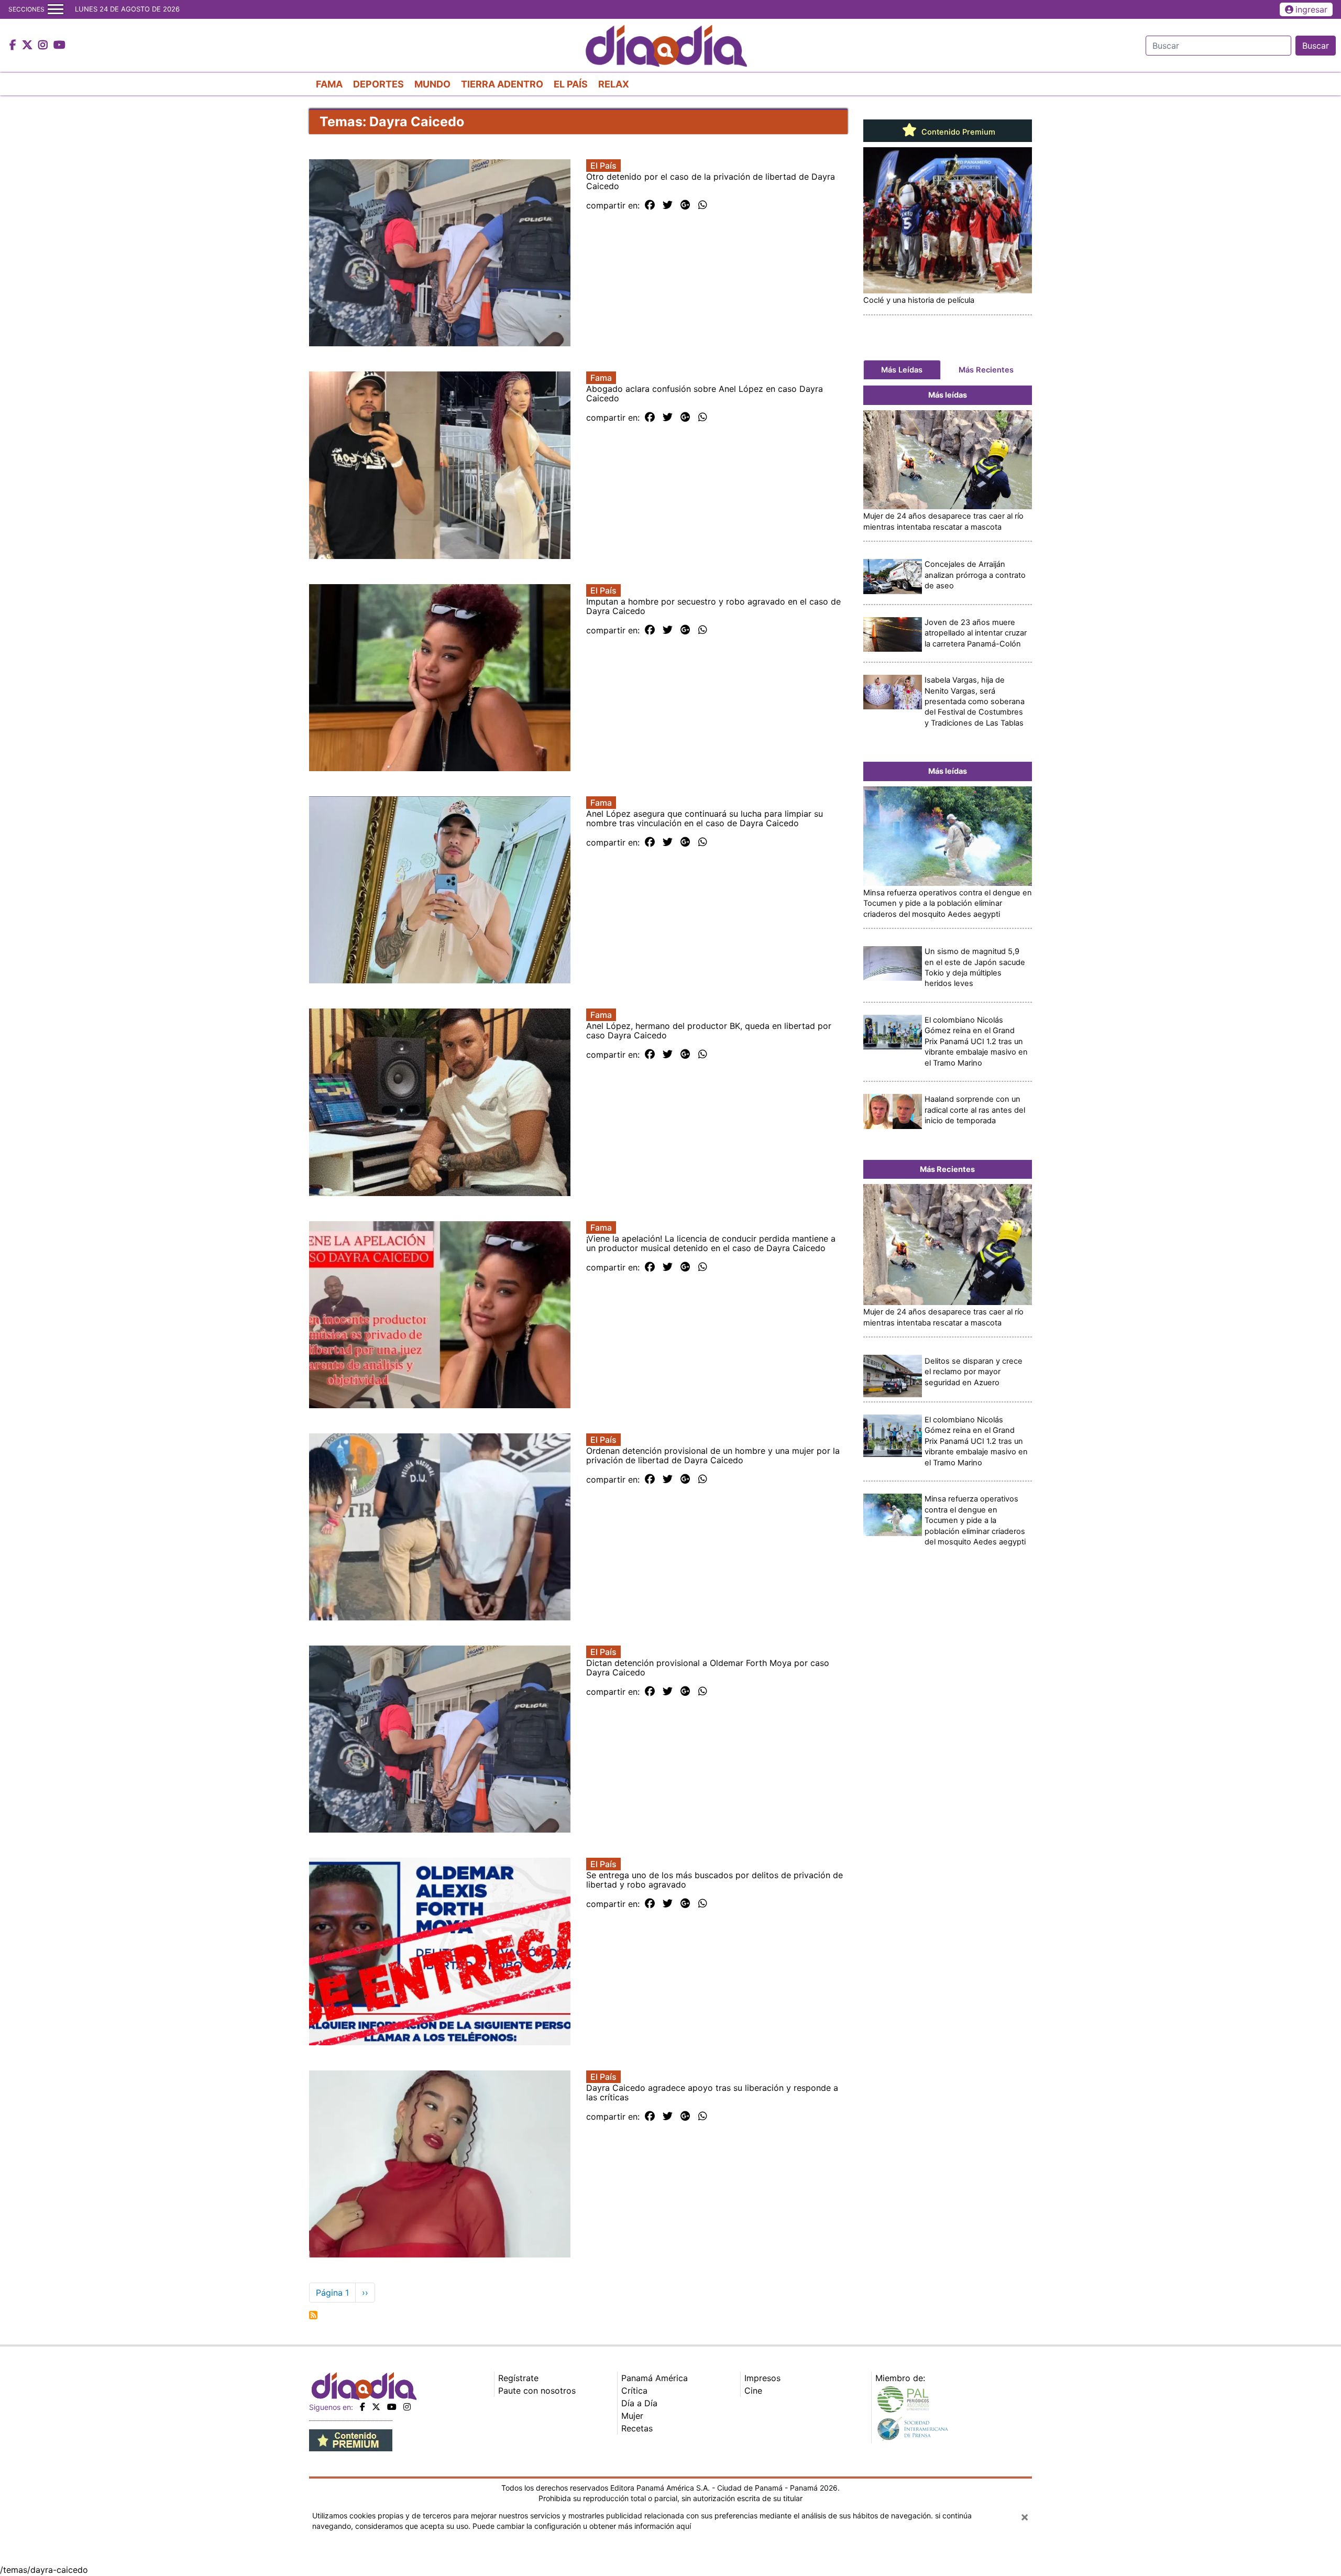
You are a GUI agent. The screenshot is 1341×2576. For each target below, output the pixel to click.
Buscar (1316, 46)
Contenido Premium (957, 132)
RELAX (614, 84)
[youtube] (392, 2407)
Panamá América (655, 2378)
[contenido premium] (351, 2439)
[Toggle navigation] (56, 9)
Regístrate (518, 2378)
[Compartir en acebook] (650, 205)
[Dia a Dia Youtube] (59, 46)
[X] (376, 2407)
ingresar (1311, 9)
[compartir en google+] (685, 205)
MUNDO (432, 84)
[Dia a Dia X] (29, 46)
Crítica (634, 2391)
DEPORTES (378, 84)
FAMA (329, 84)
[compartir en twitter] (668, 205)
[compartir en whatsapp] (703, 205)
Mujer (632, 2416)
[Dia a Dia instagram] (44, 46)
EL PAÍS (571, 84)
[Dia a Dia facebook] (14, 46)
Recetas (637, 2428)
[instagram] (407, 2407)
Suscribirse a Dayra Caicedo (313, 2315)
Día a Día (639, 2403)
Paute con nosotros (537, 2391)
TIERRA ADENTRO (502, 84)
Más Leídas (902, 370)
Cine (753, 2391)
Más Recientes (986, 370)
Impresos (762, 2378)
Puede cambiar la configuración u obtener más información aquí (582, 2526)
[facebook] (362, 2407)
